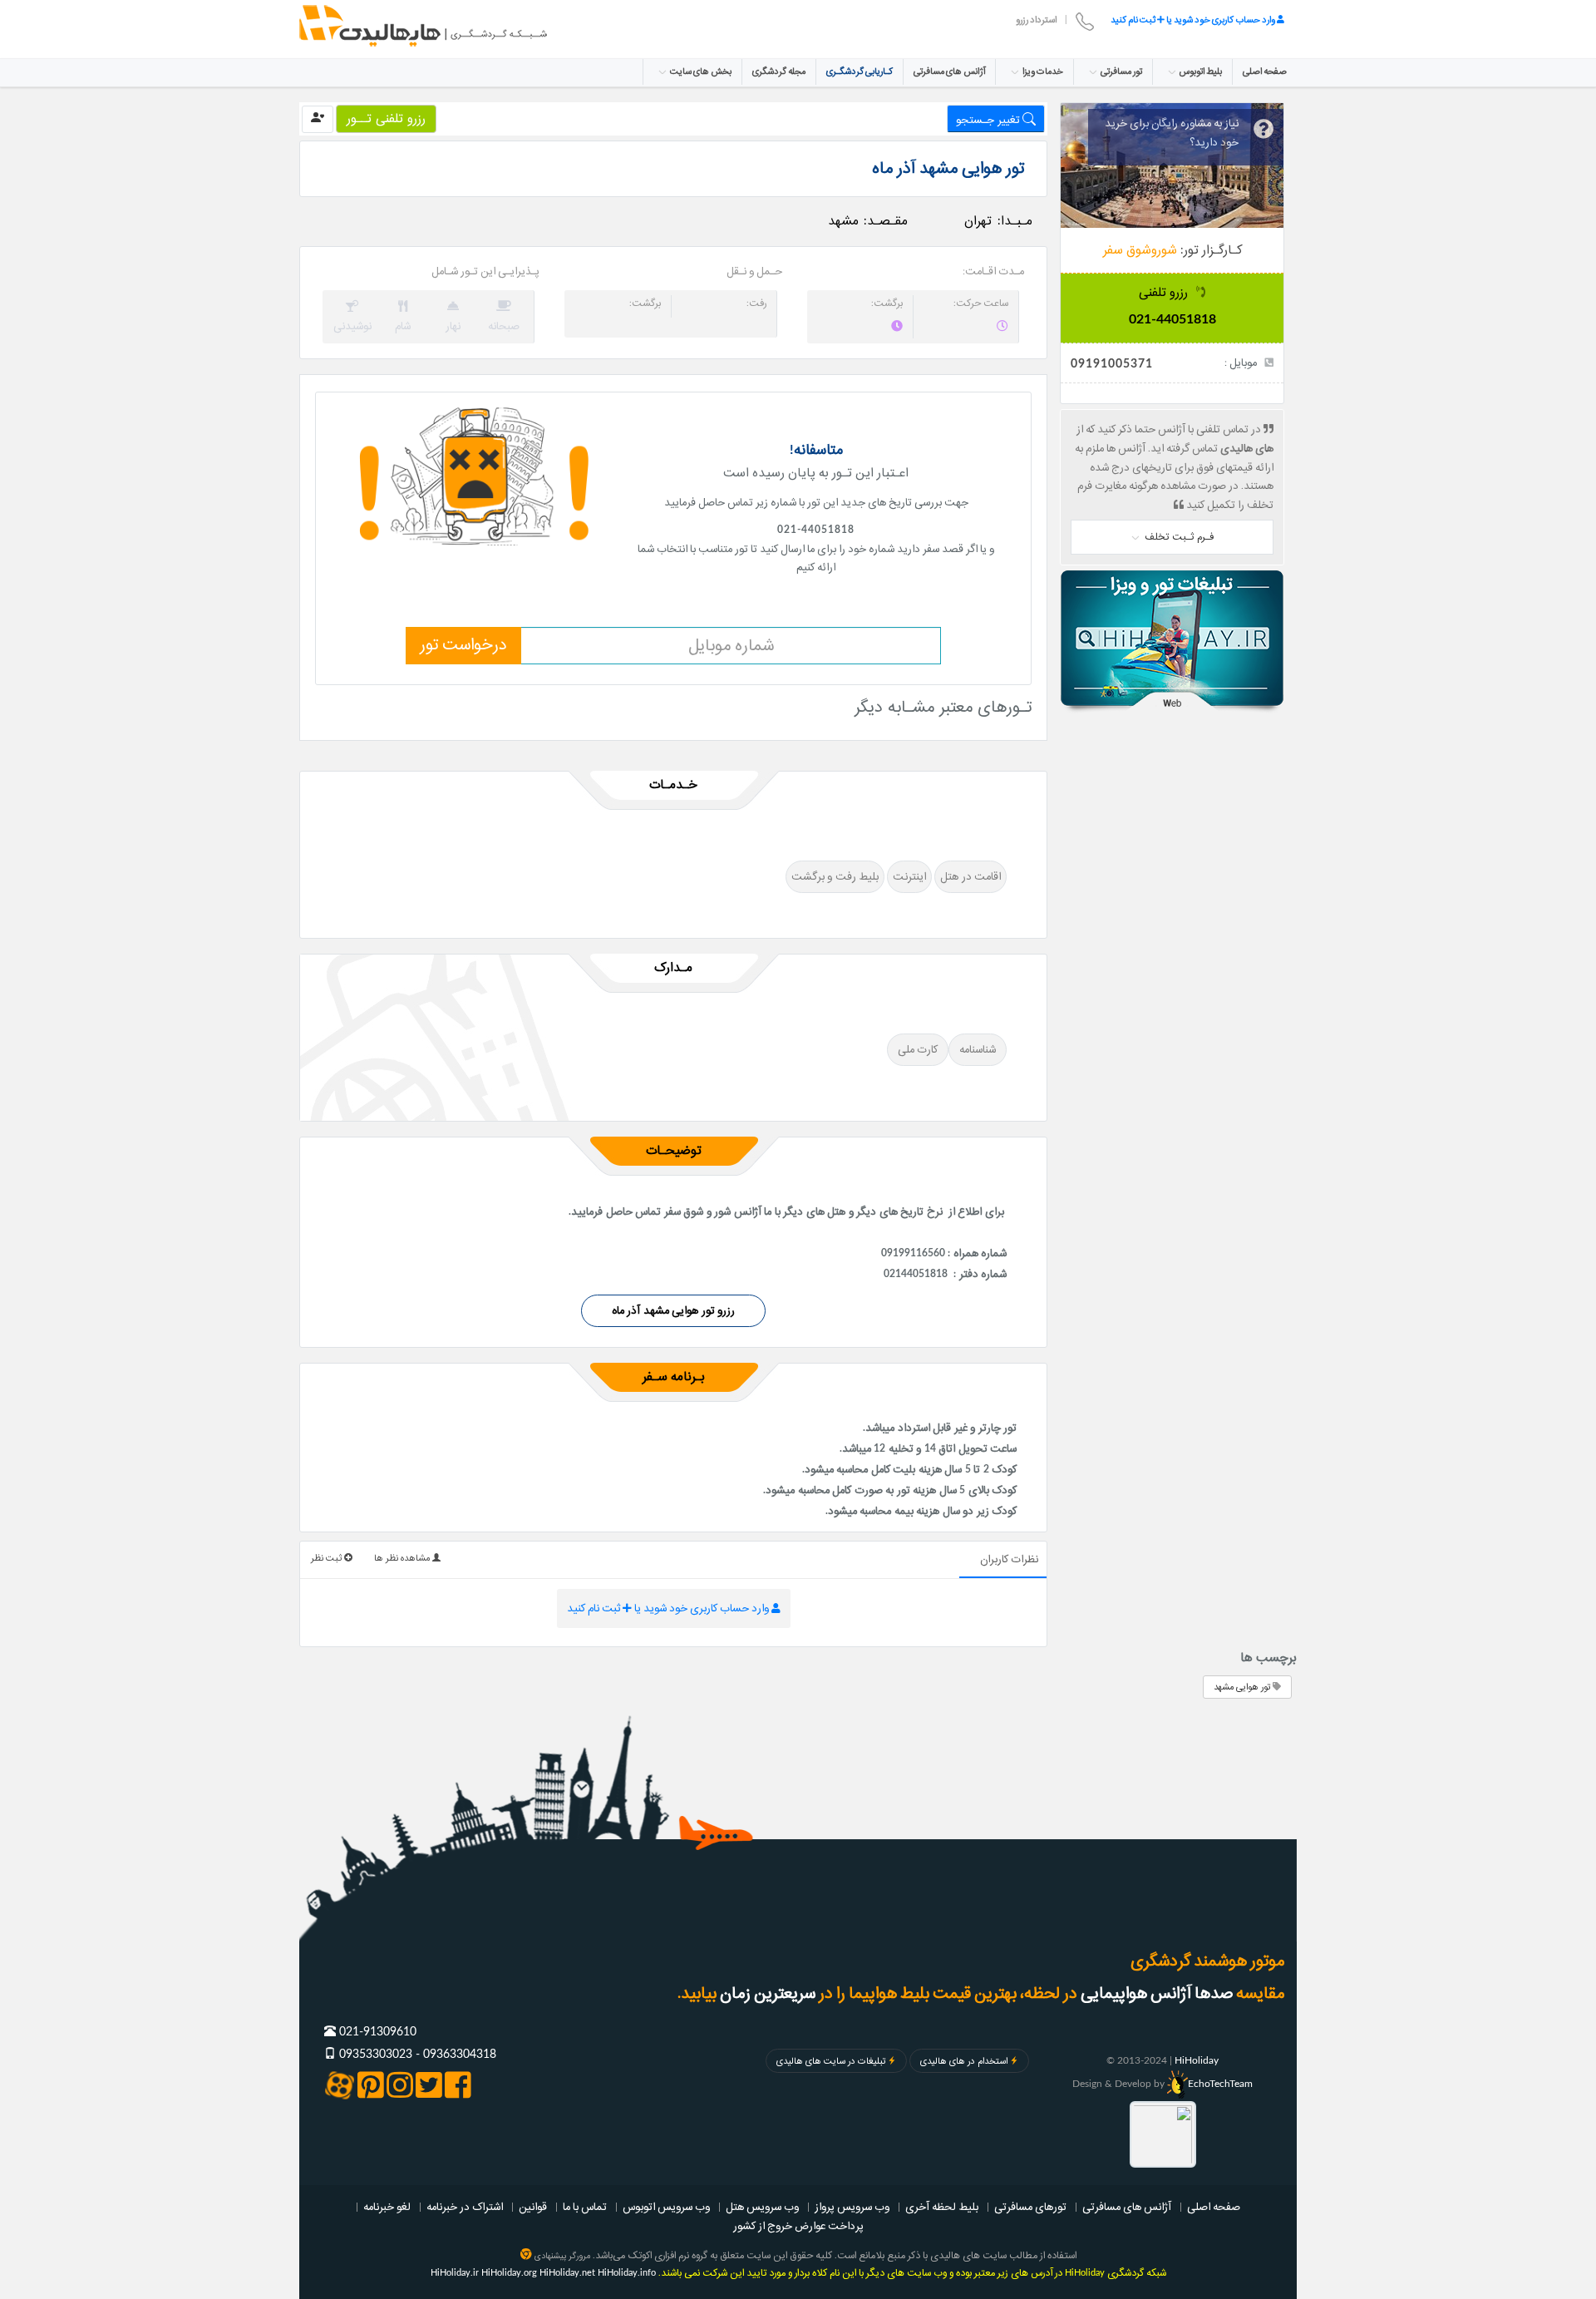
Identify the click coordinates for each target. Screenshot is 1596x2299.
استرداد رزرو (1036, 20)
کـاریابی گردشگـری (860, 72)
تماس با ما (585, 2207)
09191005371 (1112, 364)
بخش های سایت (700, 72)
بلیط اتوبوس (1200, 72)
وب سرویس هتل (762, 2207)
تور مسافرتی (1121, 72)
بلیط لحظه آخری (942, 2207)
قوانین (533, 2207)
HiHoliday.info (627, 2273)
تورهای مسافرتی (1030, 2207)
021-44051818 (1172, 320)
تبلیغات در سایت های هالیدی (831, 2061)
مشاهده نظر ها (403, 1558)
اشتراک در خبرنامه (465, 2207)
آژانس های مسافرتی (949, 72)
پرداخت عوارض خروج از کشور (798, 2226)
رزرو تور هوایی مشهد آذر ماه (674, 1310)
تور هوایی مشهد (1243, 1687)
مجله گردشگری (779, 72)
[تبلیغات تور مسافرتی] (1172, 642)
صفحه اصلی (1265, 72)
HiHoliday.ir (455, 2273)
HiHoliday (1197, 2060)
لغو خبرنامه (387, 2207)
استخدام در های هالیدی (964, 2061)
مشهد (843, 221)
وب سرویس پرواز (852, 2207)
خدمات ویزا (1042, 72)
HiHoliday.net (567, 2273)
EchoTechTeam (1220, 2084)
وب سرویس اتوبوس (666, 2207)
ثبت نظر (328, 1558)
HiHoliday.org (509, 2273)
